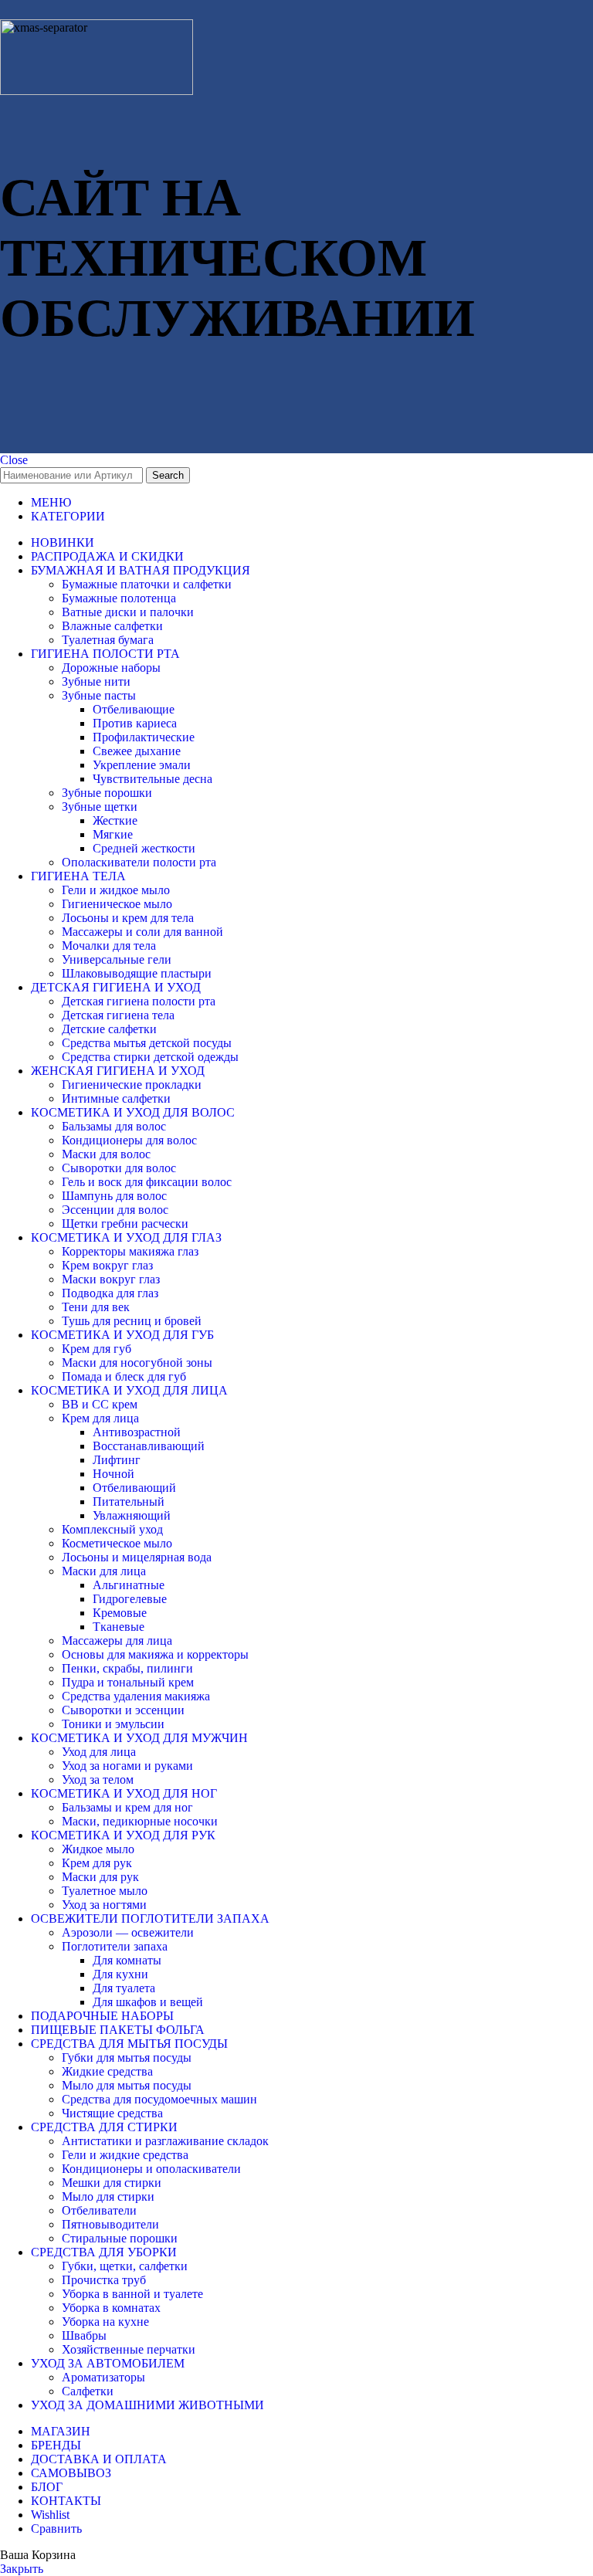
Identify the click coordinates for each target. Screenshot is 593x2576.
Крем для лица (100, 1418)
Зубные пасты (99, 695)
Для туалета (124, 1988)
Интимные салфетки (116, 1098)
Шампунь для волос (114, 1196)
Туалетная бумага (108, 640)
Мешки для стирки (112, 2183)
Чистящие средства (112, 2113)
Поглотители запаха (115, 1946)
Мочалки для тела (109, 946)
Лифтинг (117, 1460)
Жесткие (115, 820)
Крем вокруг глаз (107, 1265)
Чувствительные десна (152, 779)
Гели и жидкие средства (125, 2155)
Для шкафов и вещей (148, 2002)
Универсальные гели (117, 959)
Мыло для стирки (108, 2196)
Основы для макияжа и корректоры (155, 1654)
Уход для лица (99, 1752)
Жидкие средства (107, 2071)
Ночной (114, 1474)
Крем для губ (97, 1349)
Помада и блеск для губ (124, 1376)
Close (14, 460)
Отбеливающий (134, 1488)
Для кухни (120, 1974)
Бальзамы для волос (114, 1126)
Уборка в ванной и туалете (132, 2294)
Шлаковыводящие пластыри (137, 973)
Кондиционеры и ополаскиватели (151, 2169)
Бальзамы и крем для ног (127, 1807)
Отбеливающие (134, 709)
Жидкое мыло (98, 1849)
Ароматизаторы (103, 2377)
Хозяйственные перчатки (129, 2349)
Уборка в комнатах (111, 2308)
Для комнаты (127, 1960)
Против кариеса (135, 723)
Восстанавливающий (149, 1446)
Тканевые (119, 1627)
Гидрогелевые (130, 1599)
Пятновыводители (110, 2224)
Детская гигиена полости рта (139, 1001)
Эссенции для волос (115, 1210)
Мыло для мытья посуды (127, 2085)
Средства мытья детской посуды (147, 1043)
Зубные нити (96, 681)
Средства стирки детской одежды (150, 1057)
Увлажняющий (132, 1515)
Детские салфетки (109, 1029)
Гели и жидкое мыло (116, 890)
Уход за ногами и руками (127, 1766)
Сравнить (56, 2529)
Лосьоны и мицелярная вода (137, 1557)
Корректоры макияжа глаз (130, 1251)
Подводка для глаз (110, 1293)
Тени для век (96, 1307)
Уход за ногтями (104, 1905)
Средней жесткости (144, 848)
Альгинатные (129, 1585)
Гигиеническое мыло (117, 904)
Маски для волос (106, 1154)
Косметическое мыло (117, 1543)
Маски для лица (104, 1571)
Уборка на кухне (105, 2322)
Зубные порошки (107, 793)
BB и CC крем (100, 1404)
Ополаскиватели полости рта (139, 862)
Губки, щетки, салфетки (125, 2266)
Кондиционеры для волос (129, 1140)
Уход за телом (98, 1779)
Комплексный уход (112, 1529)
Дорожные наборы (111, 668)
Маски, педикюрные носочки (140, 1821)
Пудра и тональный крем (128, 1682)
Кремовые (120, 1613)
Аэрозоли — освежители (128, 1932)
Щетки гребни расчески (125, 1224)
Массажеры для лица (117, 1641)
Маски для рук (100, 1877)
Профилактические (144, 737)
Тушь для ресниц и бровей (132, 1321)
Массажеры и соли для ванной (142, 932)
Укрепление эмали (142, 765)
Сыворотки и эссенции (123, 1710)
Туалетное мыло (105, 1891)
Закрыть (22, 2569)
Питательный (129, 1502)
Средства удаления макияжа (136, 1696)
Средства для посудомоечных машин (159, 2099)
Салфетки (88, 2391)
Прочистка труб (104, 2280)
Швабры (84, 2335)
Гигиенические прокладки (132, 1085)
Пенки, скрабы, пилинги (127, 1668)
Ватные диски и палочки (128, 612)
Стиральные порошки (120, 2238)
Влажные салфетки (112, 626)
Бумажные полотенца (119, 598)
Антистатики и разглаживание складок (165, 2141)
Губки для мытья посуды (127, 2057)
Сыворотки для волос (119, 1168)
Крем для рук (97, 1863)
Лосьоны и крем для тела (128, 918)
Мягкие (113, 834)
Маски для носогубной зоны (137, 1363)
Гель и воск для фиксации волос (147, 1182)
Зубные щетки (100, 807)
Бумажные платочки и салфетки (147, 584)
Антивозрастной (137, 1432)
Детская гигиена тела (118, 1015)
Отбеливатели (99, 2210)
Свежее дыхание (137, 751)
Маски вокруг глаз (111, 1279)
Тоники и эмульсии (113, 1724)
